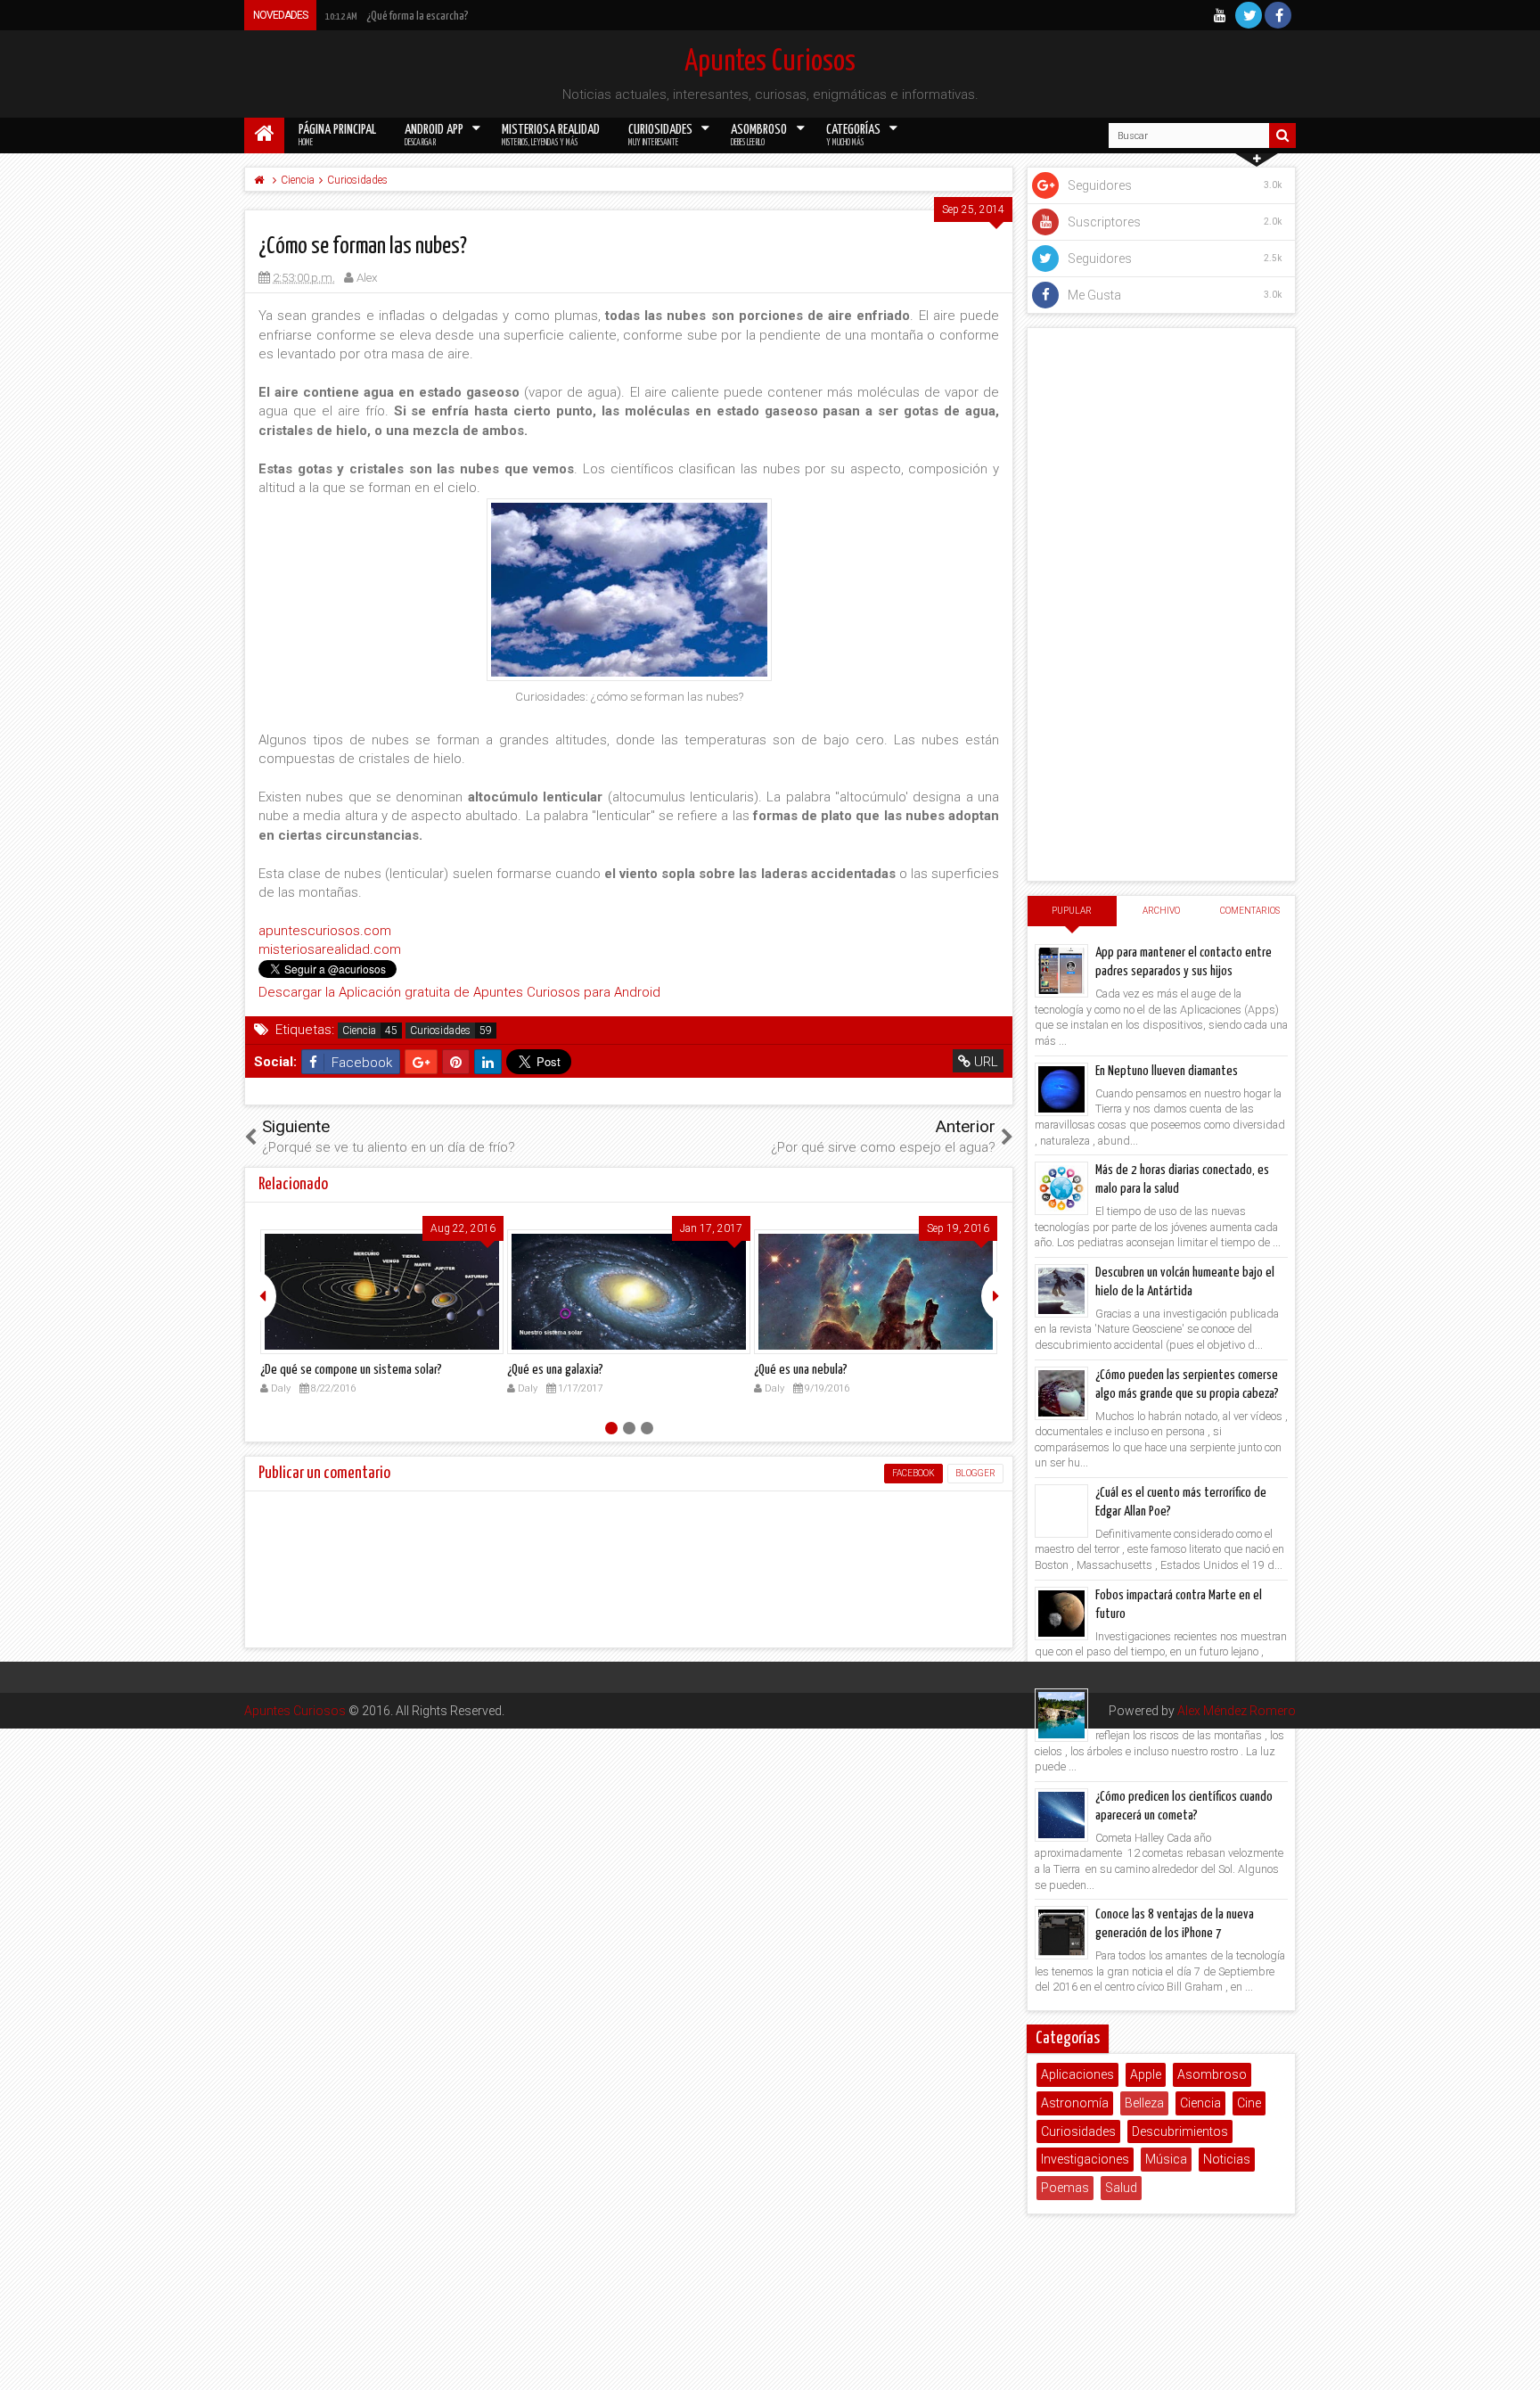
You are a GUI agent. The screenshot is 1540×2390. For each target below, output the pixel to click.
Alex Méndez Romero (1237, 1711)
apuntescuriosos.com (325, 931)
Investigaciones (1085, 2159)
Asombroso (759, 135)
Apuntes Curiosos (770, 62)
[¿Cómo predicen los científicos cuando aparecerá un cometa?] (1061, 1815)
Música (1166, 2159)
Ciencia (359, 1031)
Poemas (1065, 2188)
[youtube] (1219, 15)
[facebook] (1278, 15)
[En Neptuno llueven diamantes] (1061, 1089)
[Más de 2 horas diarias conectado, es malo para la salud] (1061, 1188)
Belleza (1144, 2103)
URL (984, 1062)
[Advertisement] (1161, 604)
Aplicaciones (1077, 2074)
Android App (434, 135)
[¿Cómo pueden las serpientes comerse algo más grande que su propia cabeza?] (1061, 1393)
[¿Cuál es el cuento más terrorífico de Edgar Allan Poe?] (1061, 1511)
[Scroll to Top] (1518, 2368)
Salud (1121, 2188)
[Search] (1282, 136)
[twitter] (1249, 15)
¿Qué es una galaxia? (555, 1370)
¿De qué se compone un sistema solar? (351, 1370)
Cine (1249, 2103)
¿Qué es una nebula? (801, 1370)
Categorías (853, 135)
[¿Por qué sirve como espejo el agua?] (1061, 1715)
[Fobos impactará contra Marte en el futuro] (1061, 1614)
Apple (1146, 2074)
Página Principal (337, 135)
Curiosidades (660, 135)
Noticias (1227, 2159)
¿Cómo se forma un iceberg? (402, 16)
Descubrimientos (1180, 2131)
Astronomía (1075, 2103)
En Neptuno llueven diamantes (1167, 1071)
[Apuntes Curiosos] (264, 136)
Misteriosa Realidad (551, 135)
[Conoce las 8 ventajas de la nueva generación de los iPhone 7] (1061, 1933)
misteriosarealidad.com (330, 949)
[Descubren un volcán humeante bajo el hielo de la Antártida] (1061, 1291)
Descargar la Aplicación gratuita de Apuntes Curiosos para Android (459, 992)
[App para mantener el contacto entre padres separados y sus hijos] (1061, 971)
